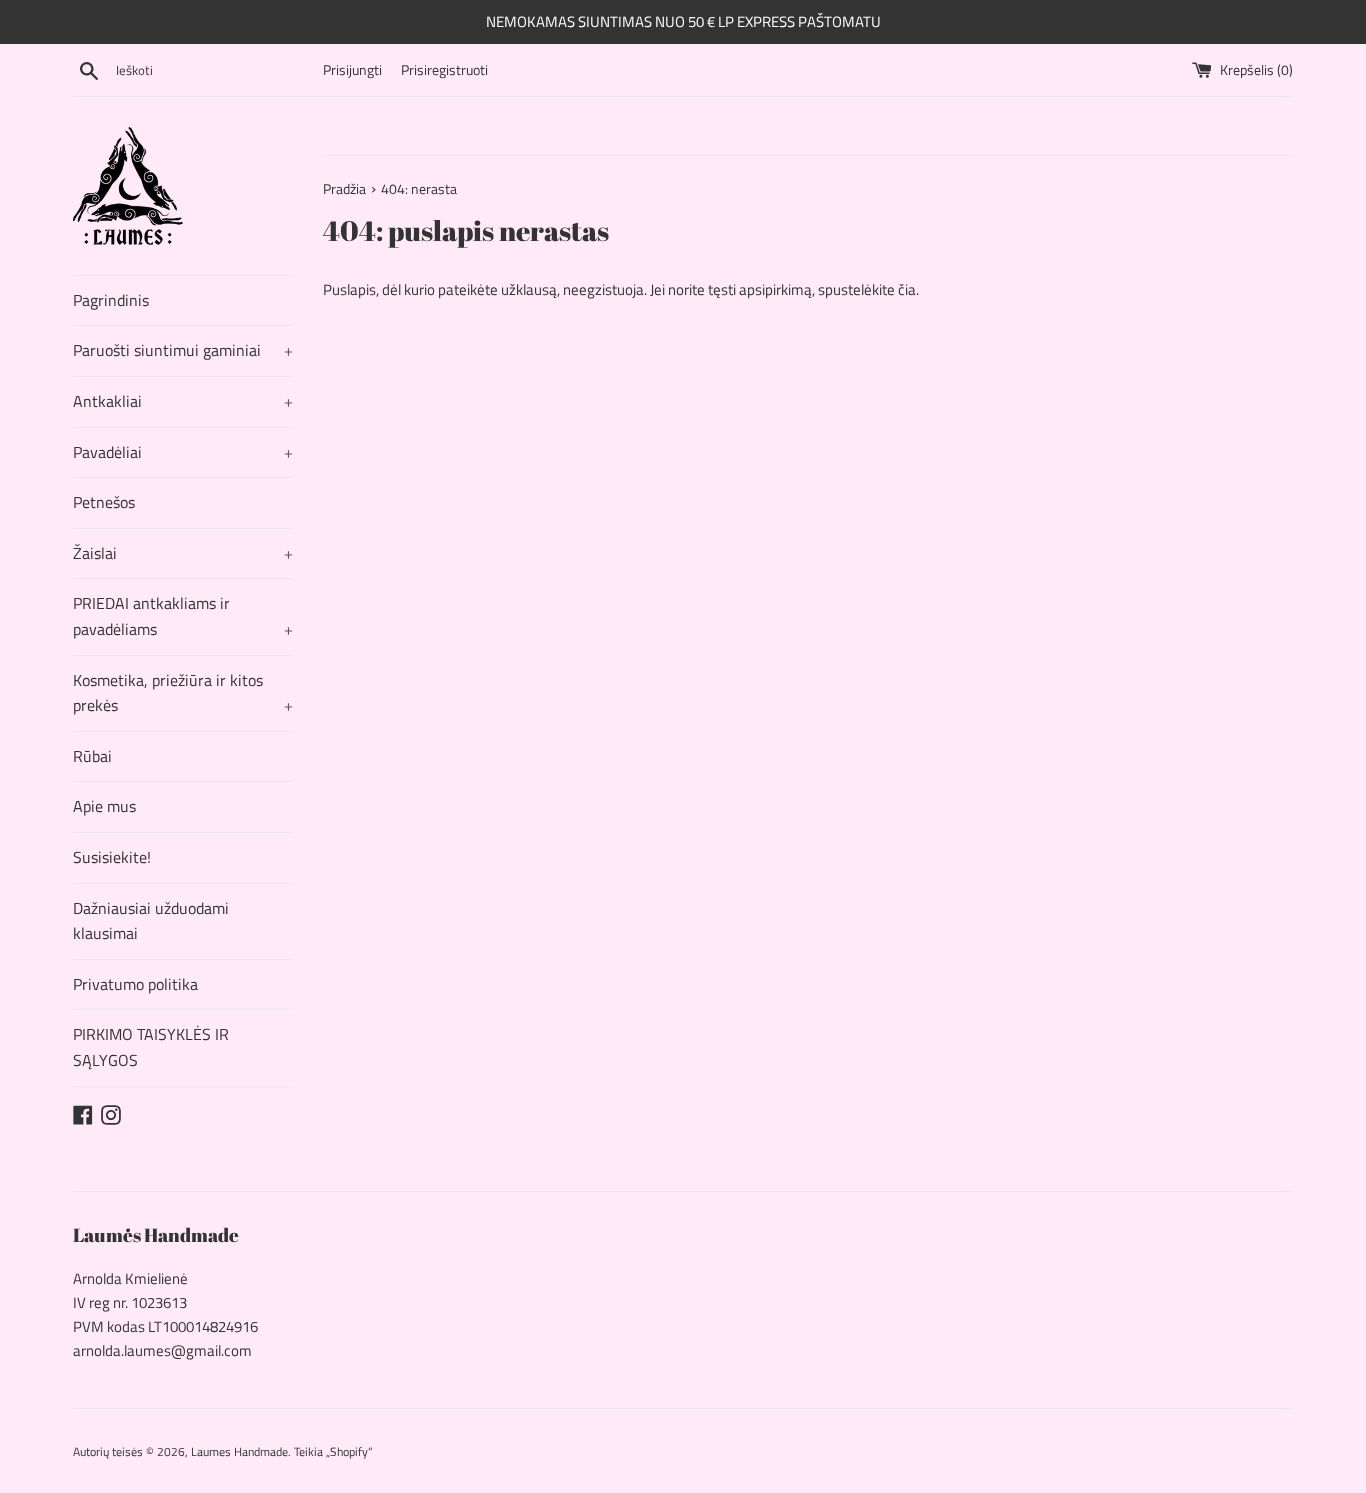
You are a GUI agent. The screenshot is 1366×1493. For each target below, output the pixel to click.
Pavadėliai (183, 452)
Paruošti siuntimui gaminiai (183, 350)
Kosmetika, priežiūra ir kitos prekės (183, 693)
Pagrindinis (111, 300)
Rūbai (92, 756)
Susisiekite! (112, 857)
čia (907, 289)
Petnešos (104, 502)
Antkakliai (183, 401)
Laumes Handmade (239, 1451)
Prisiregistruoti (444, 70)
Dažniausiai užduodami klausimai (151, 921)
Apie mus (104, 806)
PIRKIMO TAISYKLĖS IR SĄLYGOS (151, 1047)
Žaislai (183, 553)
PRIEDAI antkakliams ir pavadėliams (183, 616)
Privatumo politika (135, 984)
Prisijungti (352, 70)
